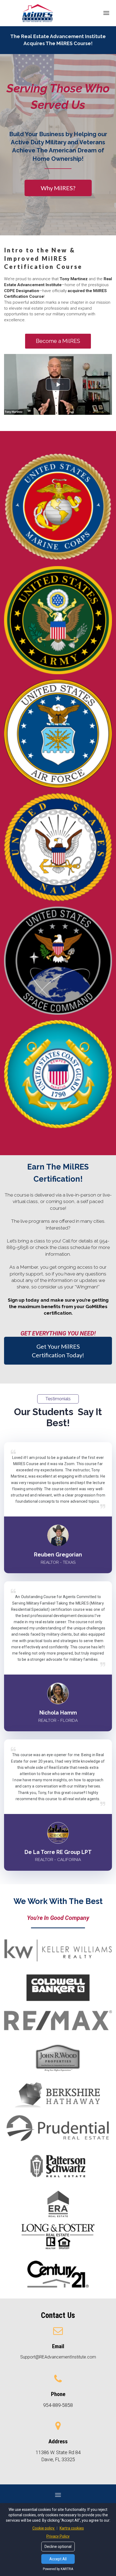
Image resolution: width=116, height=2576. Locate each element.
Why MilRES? (58, 188)
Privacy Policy (58, 2536)
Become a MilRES (58, 341)
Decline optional (58, 2547)
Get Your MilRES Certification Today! (58, 1351)
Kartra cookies (72, 2528)
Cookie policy (44, 2528)
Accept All (58, 2559)
